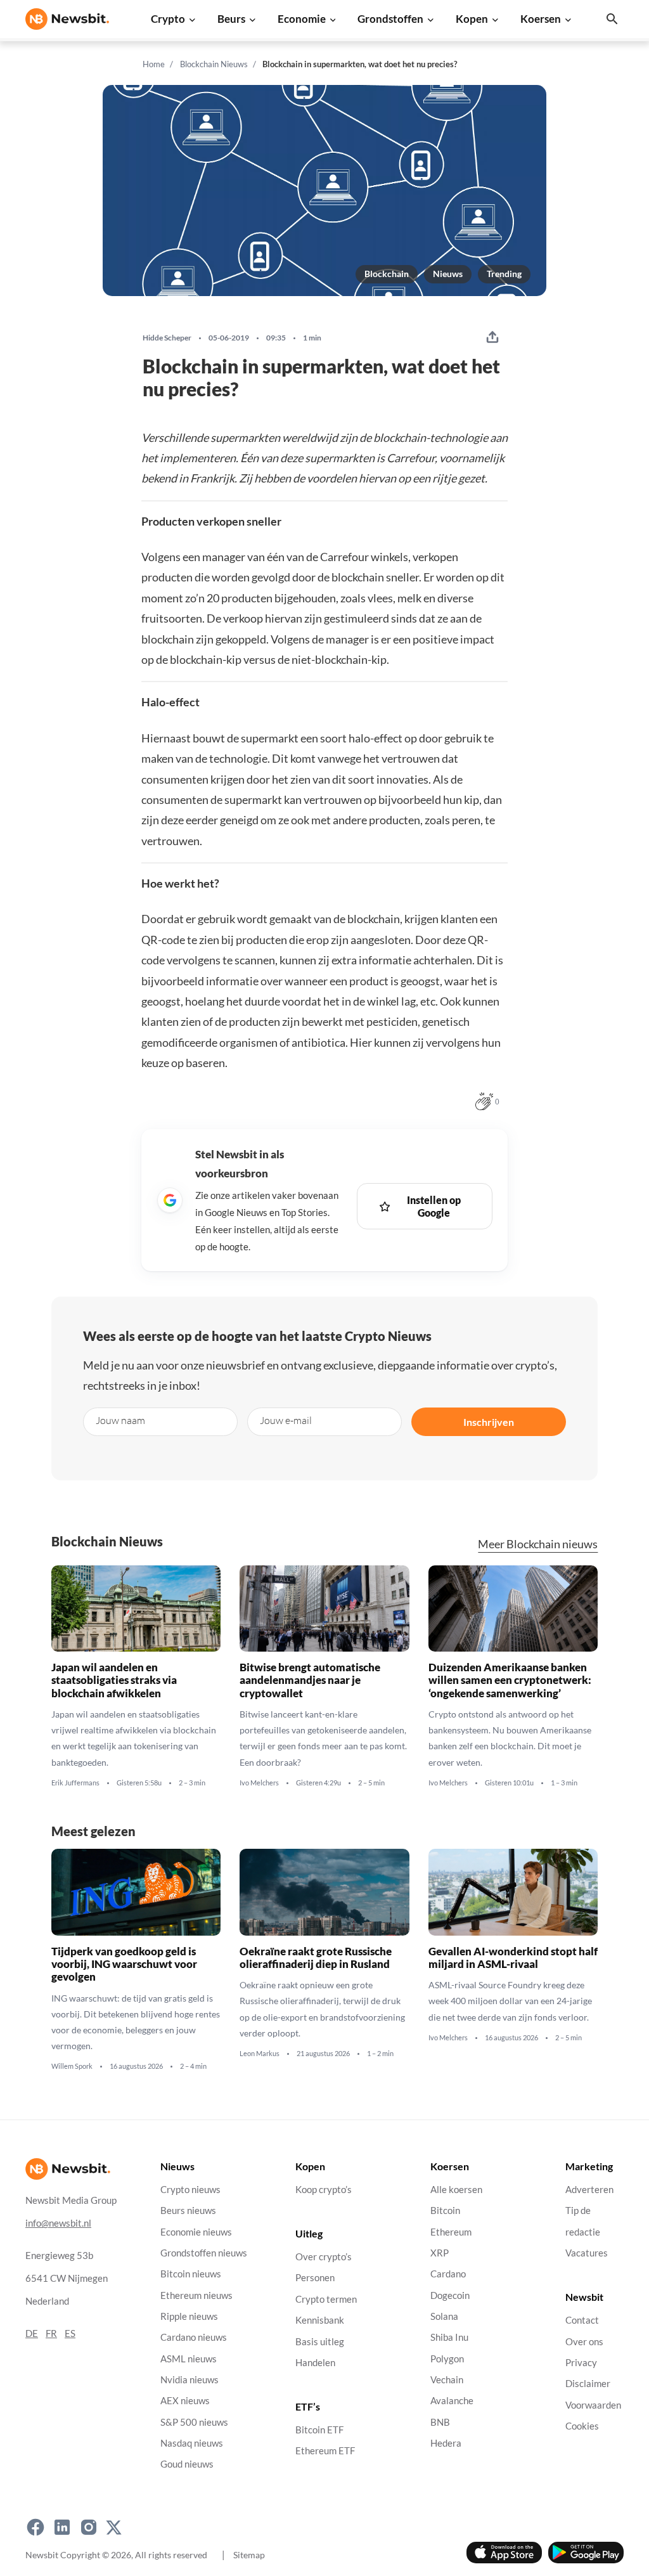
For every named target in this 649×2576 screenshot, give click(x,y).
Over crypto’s (324, 2257)
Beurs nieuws (188, 2210)
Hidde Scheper (167, 338)
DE (32, 2333)
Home (154, 64)
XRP (440, 2253)
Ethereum (451, 2232)
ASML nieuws (189, 2359)
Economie (302, 19)
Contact (582, 2320)
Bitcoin (445, 2210)
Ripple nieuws (189, 2316)
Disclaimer (588, 2384)
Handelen (315, 2363)
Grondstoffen (390, 19)
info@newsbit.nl (58, 2223)
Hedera (446, 2443)
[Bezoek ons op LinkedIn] (62, 2527)
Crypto (168, 19)
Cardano (448, 2274)
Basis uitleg (320, 2342)
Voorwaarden (593, 2405)
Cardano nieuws (194, 2337)
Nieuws (448, 274)
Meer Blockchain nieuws (538, 1544)
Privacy (581, 2363)
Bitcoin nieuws (191, 2274)
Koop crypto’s (324, 2190)
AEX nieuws (185, 2401)
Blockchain (387, 274)
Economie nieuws (196, 2232)
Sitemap (249, 2555)
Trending (504, 274)
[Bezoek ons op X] (114, 2527)
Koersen (541, 19)
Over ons (584, 2342)
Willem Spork (72, 2066)
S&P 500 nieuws (194, 2422)
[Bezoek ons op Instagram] (89, 2527)
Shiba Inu (449, 2337)
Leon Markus (260, 2054)
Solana (444, 2316)
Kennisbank (320, 2320)
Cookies (582, 2426)
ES (70, 2333)
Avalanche (452, 2401)
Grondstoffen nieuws (204, 2253)
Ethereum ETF (325, 2451)
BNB (440, 2422)
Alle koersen (456, 2190)
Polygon (447, 2359)
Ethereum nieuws (196, 2295)
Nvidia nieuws (190, 2380)
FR (51, 2333)
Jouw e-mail (286, 1420)
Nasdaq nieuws (192, 2443)
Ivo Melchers (259, 1782)
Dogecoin (450, 2295)
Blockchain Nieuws (214, 64)
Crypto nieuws (190, 2190)
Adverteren (589, 2190)
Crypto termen (326, 2299)
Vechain (447, 2380)
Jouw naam (120, 1420)
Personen (315, 2278)
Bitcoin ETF (319, 2430)
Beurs (231, 19)
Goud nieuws (187, 2464)
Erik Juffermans (75, 1782)
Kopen (472, 19)
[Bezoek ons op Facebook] (35, 2527)
